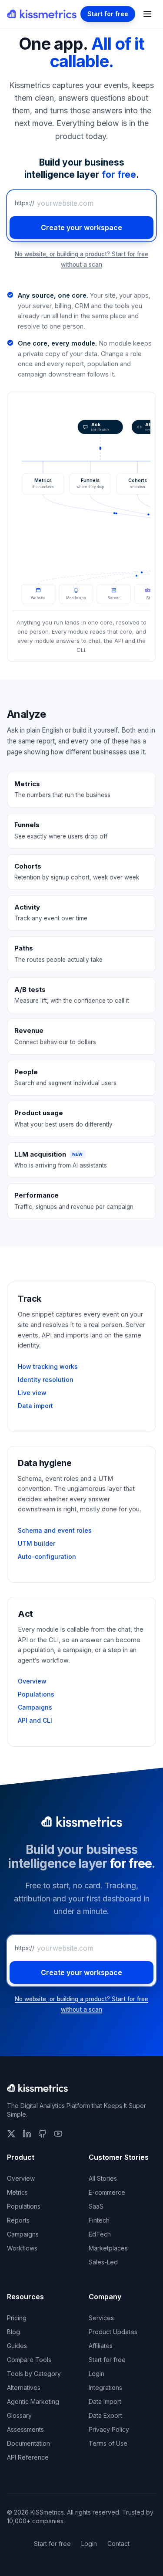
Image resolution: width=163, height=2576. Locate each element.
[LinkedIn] (27, 2134)
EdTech (100, 2234)
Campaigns (35, 1707)
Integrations (105, 2388)
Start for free (108, 14)
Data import (35, 1406)
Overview (32, 1681)
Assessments (25, 2429)
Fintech (99, 2220)
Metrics (17, 2192)
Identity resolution (46, 1380)
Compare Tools (29, 2360)
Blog (13, 2332)
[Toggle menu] (147, 14)
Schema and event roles (55, 1530)
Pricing (17, 2318)
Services (101, 2318)
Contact (118, 2544)
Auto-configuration (47, 1556)
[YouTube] (58, 2134)
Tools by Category (34, 2374)
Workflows (22, 2248)
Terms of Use (108, 2443)
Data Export (105, 2415)
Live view (32, 1393)
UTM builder (37, 1543)
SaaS (96, 2206)
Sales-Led (103, 2262)
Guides (17, 2346)
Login (96, 2374)
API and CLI (35, 1720)
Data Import (105, 2401)
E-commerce (107, 2192)
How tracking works (48, 1366)
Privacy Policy (109, 2429)
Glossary (19, 2415)
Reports (18, 2220)
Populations (36, 1694)
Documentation (28, 2443)
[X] (11, 2134)
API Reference (28, 2457)
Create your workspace (81, 227)
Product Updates (113, 2332)
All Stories (103, 2178)
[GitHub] (43, 2134)
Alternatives (24, 2388)
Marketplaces (108, 2248)
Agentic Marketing (33, 2401)
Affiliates (101, 2346)
